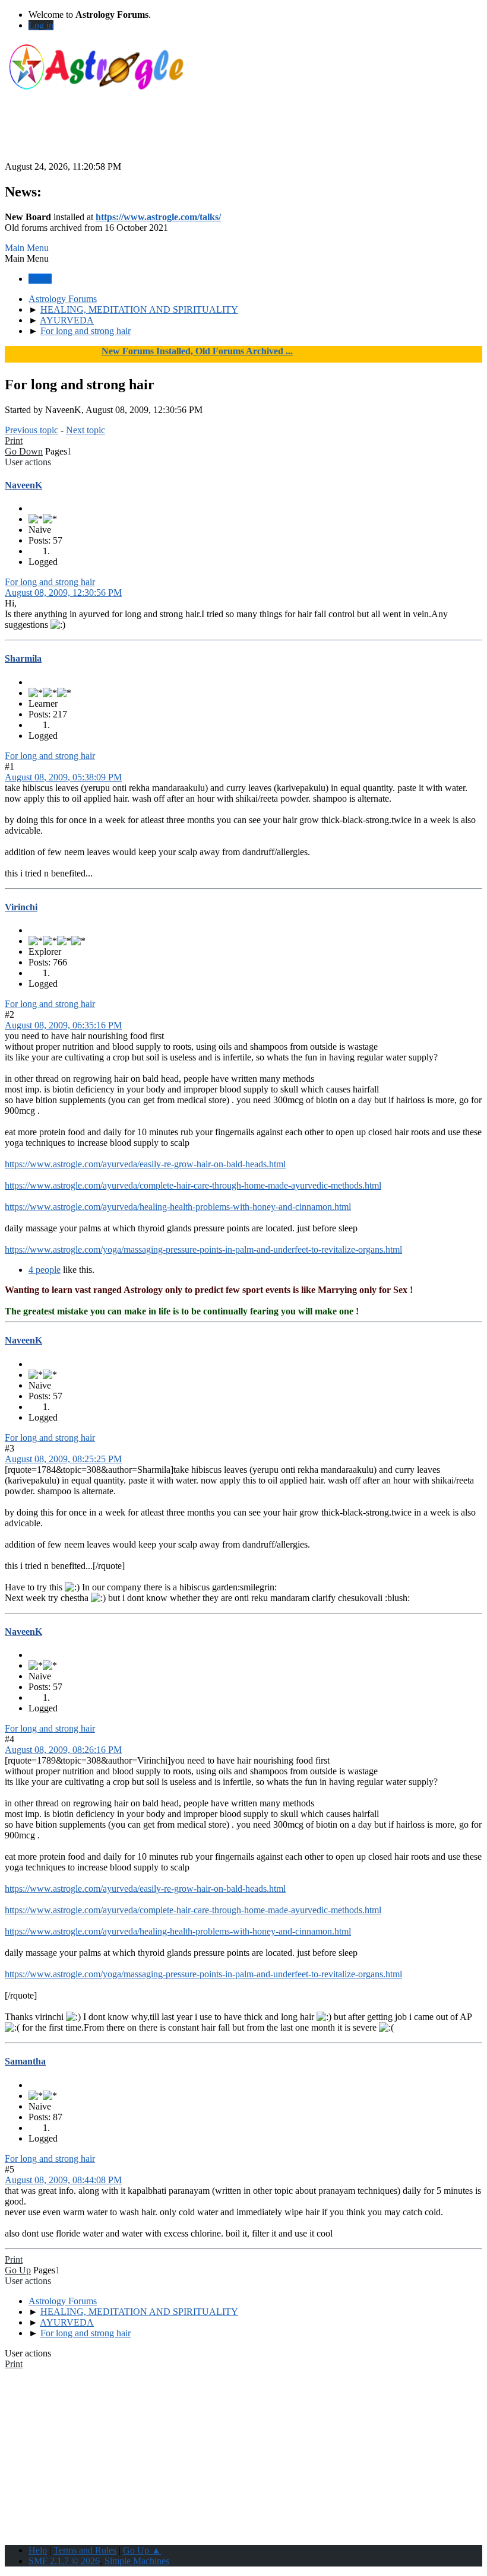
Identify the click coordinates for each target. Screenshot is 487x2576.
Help (38, 2550)
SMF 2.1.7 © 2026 (64, 2561)
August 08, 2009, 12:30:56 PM (63, 593)
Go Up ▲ (142, 2550)
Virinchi (21, 907)
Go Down (24, 451)
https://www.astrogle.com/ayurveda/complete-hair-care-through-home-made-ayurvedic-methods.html (193, 1185)
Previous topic (31, 430)
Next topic (86, 430)
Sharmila (23, 658)
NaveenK (23, 485)
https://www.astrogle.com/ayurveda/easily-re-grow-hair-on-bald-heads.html (145, 1164)
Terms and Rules (85, 2550)
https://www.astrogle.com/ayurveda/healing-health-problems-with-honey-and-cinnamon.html (178, 1207)
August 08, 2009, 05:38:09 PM (63, 777)
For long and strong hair (50, 582)
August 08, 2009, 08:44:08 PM (63, 2180)
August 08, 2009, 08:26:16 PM (63, 1750)
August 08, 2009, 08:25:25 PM (63, 1459)
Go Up (18, 2270)
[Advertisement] (243, 135)
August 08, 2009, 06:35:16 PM (63, 1025)
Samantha (25, 2061)
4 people (45, 1270)
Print (14, 441)
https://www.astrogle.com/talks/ (158, 217)
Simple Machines (137, 2561)
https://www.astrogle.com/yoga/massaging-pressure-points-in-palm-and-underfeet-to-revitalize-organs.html (203, 1249)
